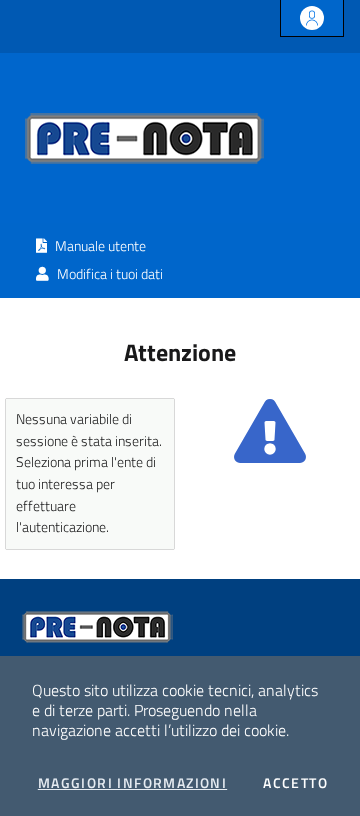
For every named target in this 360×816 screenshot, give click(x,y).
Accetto (295, 783)
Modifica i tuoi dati (108, 274)
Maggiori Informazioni (132, 783)
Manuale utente (99, 246)
